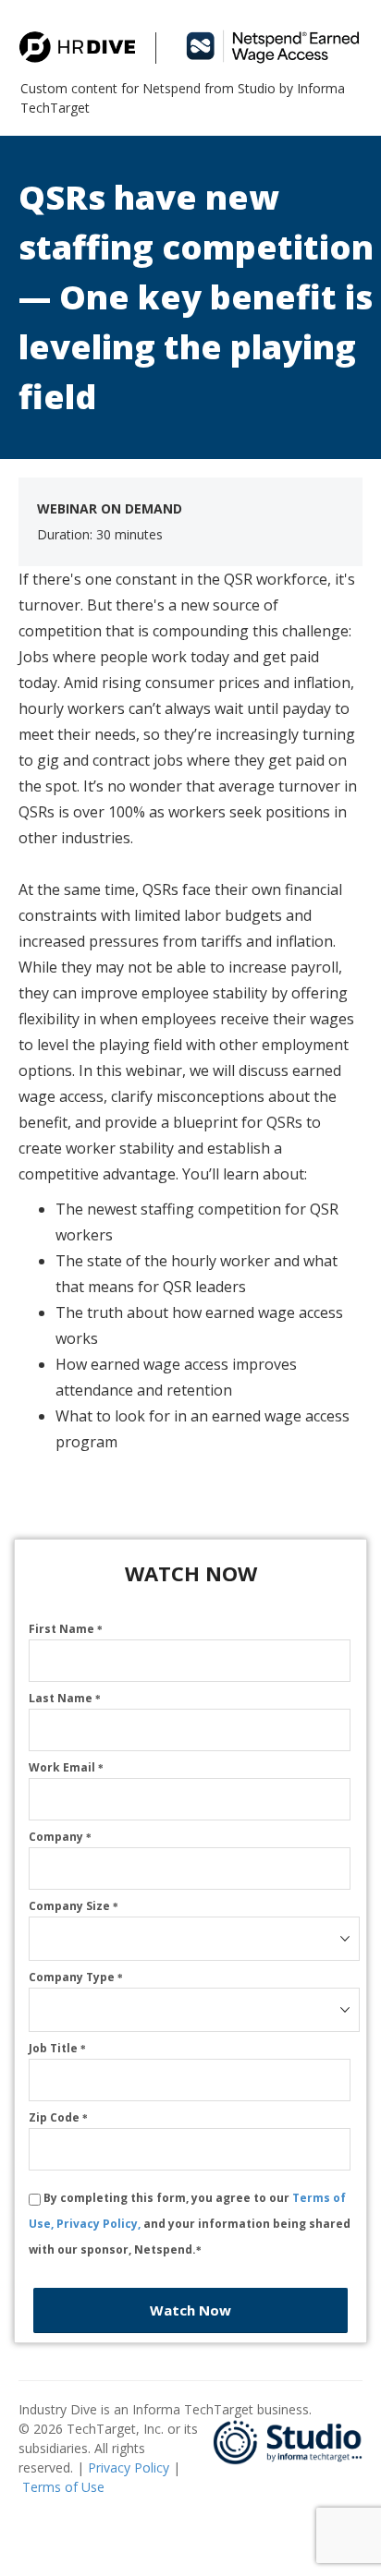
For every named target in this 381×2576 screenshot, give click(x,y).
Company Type (76, 1977)
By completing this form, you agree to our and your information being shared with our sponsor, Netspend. (190, 2224)
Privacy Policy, (100, 2224)
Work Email (66, 1767)
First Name (66, 1629)
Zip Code (58, 2117)
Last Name (65, 1698)
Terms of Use (63, 2487)
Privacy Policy (129, 2467)
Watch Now (190, 2310)
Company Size (74, 1906)
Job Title (57, 2048)
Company (60, 1837)
